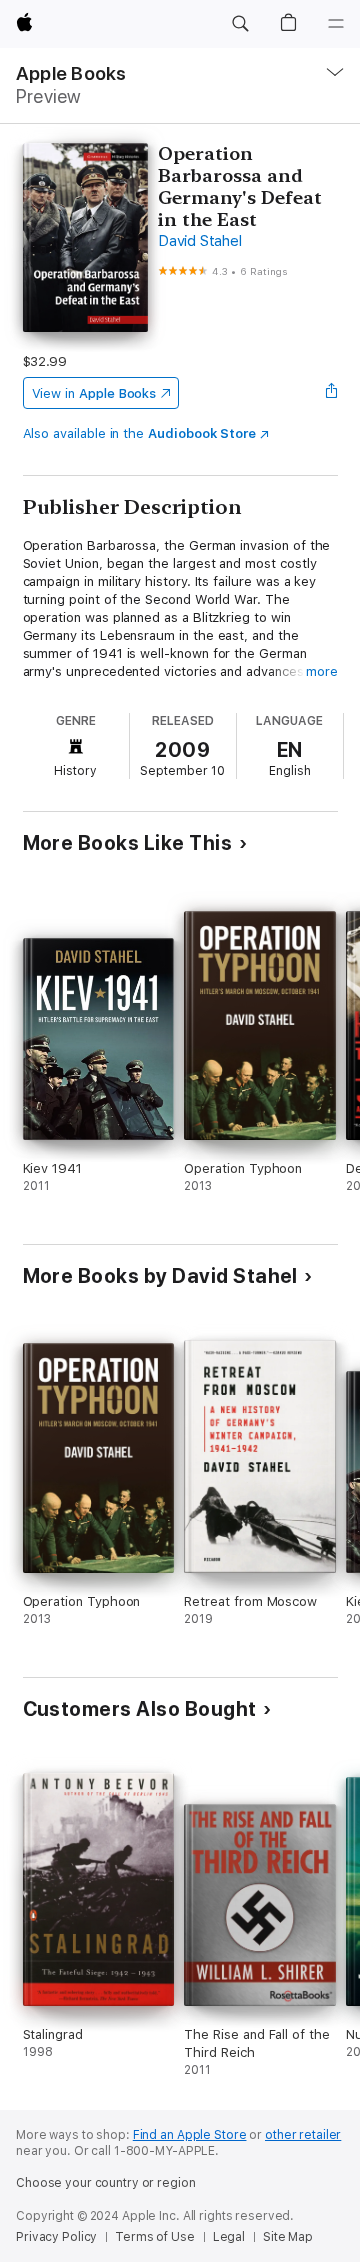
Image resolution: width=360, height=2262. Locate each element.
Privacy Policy (56, 2237)
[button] (240, 24)
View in (94, 393)
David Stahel (199, 241)
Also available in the (140, 433)
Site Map (288, 2237)
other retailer (303, 2135)
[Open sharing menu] (331, 393)
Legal (229, 2237)
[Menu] (336, 24)
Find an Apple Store (190, 2135)
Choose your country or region (106, 2183)
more (322, 671)
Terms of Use (155, 2237)
